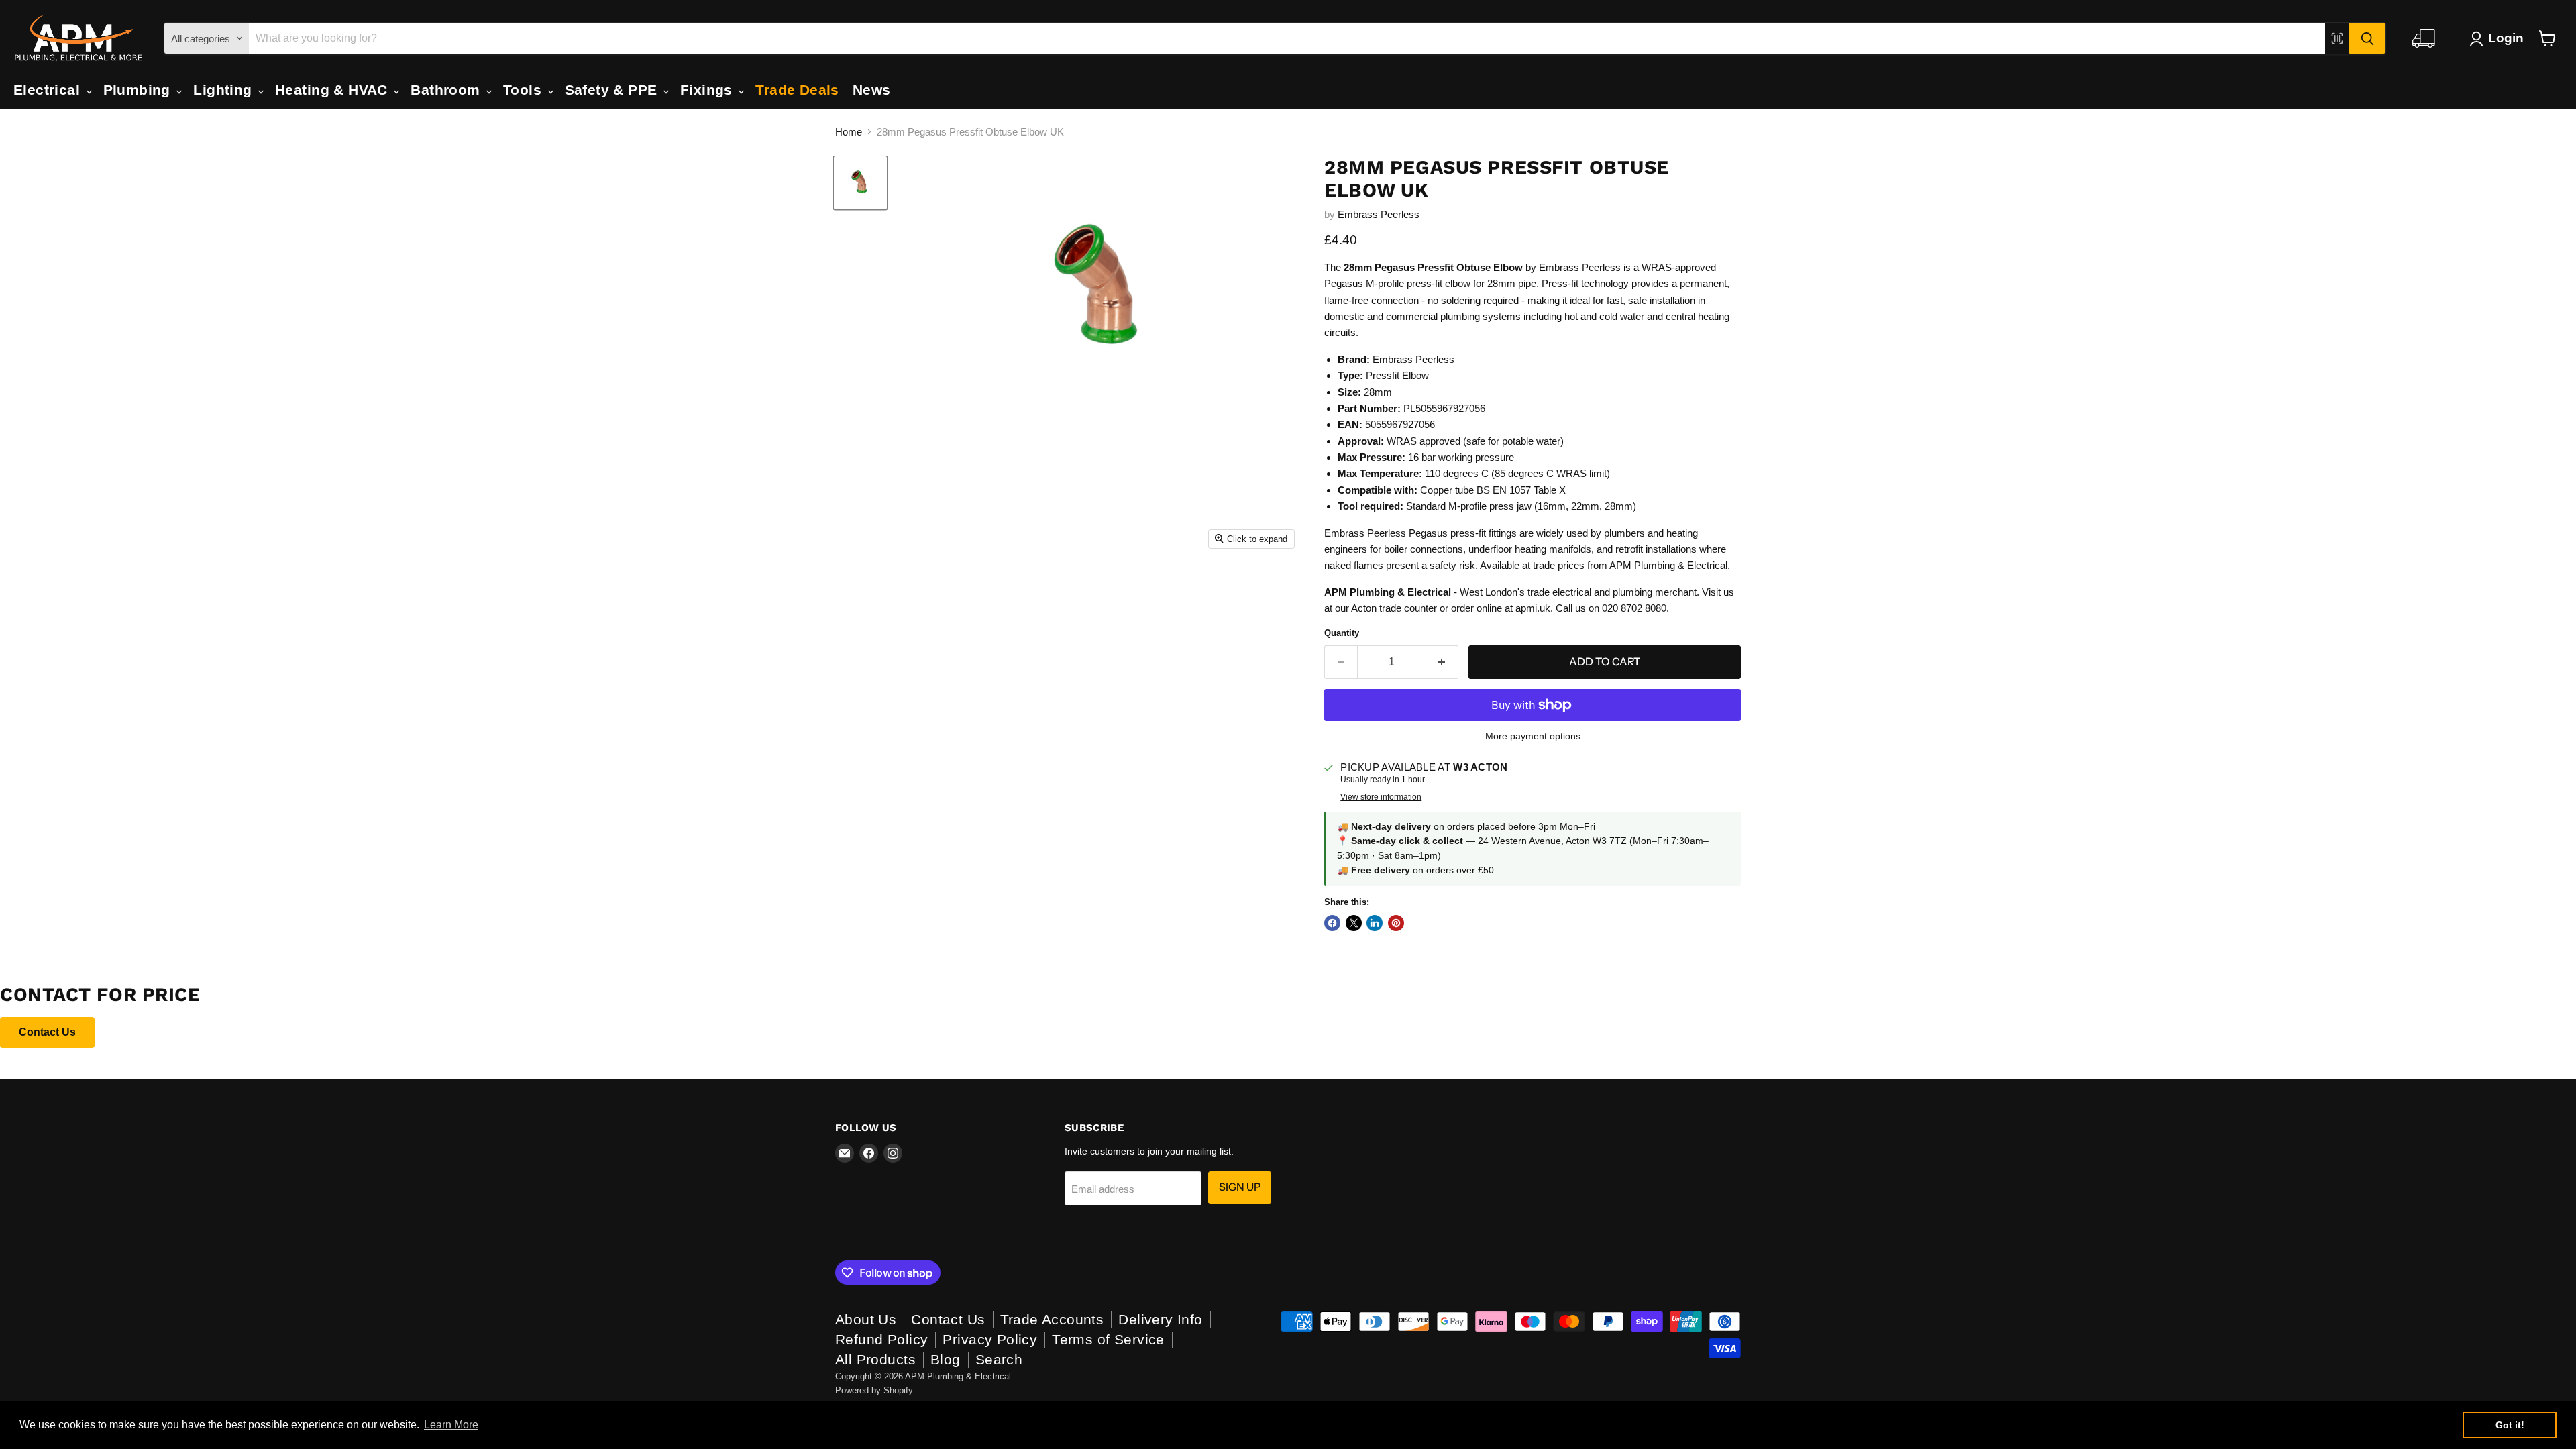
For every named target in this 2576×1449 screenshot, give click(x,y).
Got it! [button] (2510, 1425)
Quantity (1342, 633)
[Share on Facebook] (1332, 923)
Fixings (708, 90)
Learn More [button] (451, 1425)
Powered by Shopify (874, 1390)
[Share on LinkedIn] (1375, 923)
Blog (946, 1359)
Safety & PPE (613, 90)
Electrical (49, 90)
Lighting (225, 90)
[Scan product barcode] (2337, 38)
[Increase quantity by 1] (1443, 662)
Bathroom (447, 90)
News (872, 90)
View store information (1381, 797)
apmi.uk (1533, 608)
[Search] (2367, 38)
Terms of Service (1108, 1339)
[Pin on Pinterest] (1396, 923)
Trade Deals (797, 90)
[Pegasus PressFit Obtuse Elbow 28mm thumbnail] (860, 183)
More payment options (1533, 736)
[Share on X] (1354, 923)
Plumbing (139, 90)
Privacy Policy (990, 1339)
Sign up (1240, 1187)
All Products (875, 1359)
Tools (525, 90)
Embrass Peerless (1379, 214)
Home (849, 132)
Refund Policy (881, 1339)
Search (999, 1359)
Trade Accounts (1052, 1319)
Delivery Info (1160, 1319)
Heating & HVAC (333, 90)
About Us (866, 1319)
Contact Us (47, 1032)
